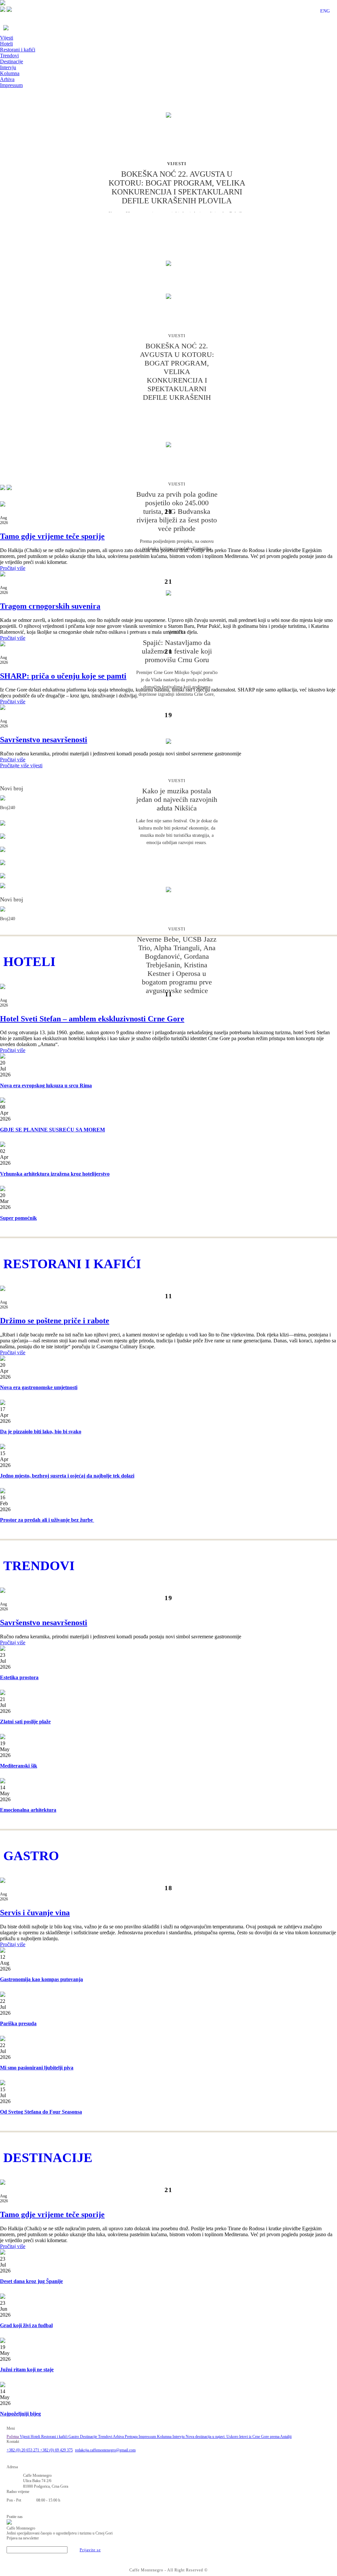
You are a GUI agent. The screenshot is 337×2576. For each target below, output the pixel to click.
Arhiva (7, 79)
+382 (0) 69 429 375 (56, 2450)
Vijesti (7, 38)
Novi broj (12, 788)
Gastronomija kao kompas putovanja (41, 1979)
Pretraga (132, 2437)
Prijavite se (90, 2550)
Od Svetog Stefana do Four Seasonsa (41, 2112)
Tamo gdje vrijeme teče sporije (52, 536)
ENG (325, 11)
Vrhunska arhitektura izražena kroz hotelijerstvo (55, 1174)
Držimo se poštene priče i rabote (55, 1321)
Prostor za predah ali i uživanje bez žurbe (47, 1520)
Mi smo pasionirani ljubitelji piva (37, 2068)
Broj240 (8, 808)
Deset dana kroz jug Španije (31, 2281)
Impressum (11, 85)
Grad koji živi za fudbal (26, 2325)
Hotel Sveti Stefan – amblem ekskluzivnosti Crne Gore (92, 1019)
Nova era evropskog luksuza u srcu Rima (46, 1085)
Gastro (74, 2437)
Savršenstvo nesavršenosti (44, 740)
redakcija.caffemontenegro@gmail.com (105, 2450)
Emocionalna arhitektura (28, 1810)
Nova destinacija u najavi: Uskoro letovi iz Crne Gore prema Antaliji (239, 2437)
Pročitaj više (13, 568)
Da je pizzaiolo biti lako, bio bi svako (41, 1432)
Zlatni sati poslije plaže (25, 1722)
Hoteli (6, 44)
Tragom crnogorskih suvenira (50, 606)
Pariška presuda (18, 2023)
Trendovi (9, 56)
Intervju (8, 67)
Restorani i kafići (18, 50)
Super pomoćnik (18, 1218)
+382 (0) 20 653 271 (23, 2450)
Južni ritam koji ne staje (27, 2370)
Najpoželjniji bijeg (20, 2414)
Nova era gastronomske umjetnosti (39, 1387)
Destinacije (12, 61)
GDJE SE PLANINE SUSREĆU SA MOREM (52, 1130)
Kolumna (10, 73)
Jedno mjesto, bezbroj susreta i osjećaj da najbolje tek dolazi (67, 1476)
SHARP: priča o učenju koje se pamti (63, 676)
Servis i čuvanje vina (35, 1913)
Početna (13, 2437)
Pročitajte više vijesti (21, 765)
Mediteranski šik (19, 1766)
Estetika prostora (19, 1677)
